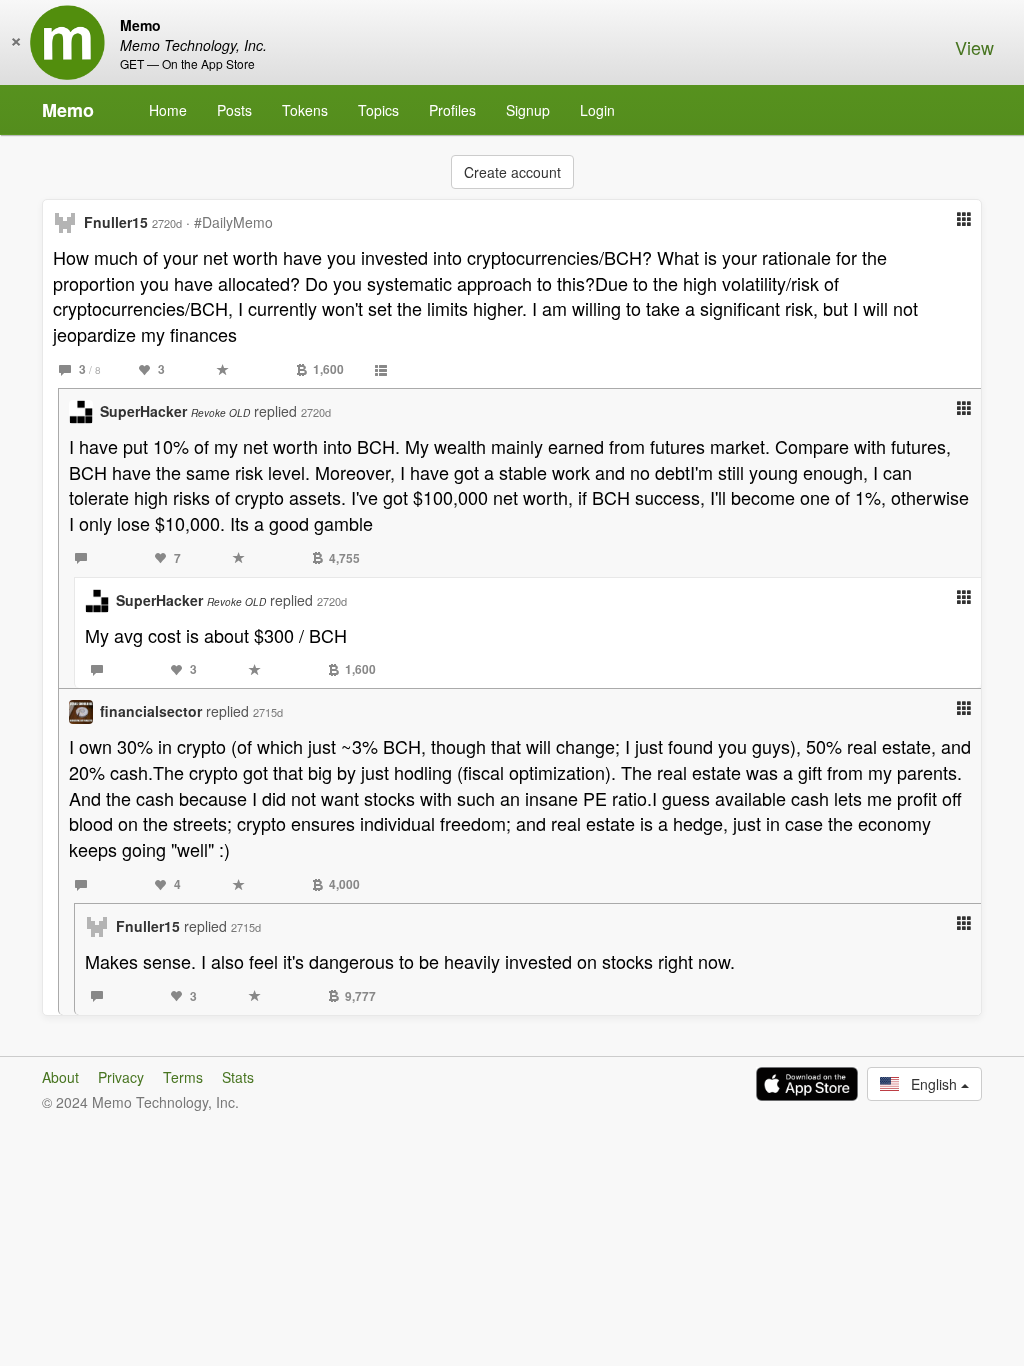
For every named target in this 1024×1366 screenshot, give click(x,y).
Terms (183, 1077)
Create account (512, 172)
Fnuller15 (116, 222)
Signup (528, 110)
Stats (238, 1077)
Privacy (121, 1077)
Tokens (305, 110)
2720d (167, 223)
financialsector (151, 711)
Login (597, 110)
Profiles (452, 110)
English (930, 1084)
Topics (378, 110)
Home (168, 110)
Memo (68, 110)
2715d (268, 712)
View (974, 47)
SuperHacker (175, 411)
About (60, 1077)
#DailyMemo (233, 222)
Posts (234, 110)
